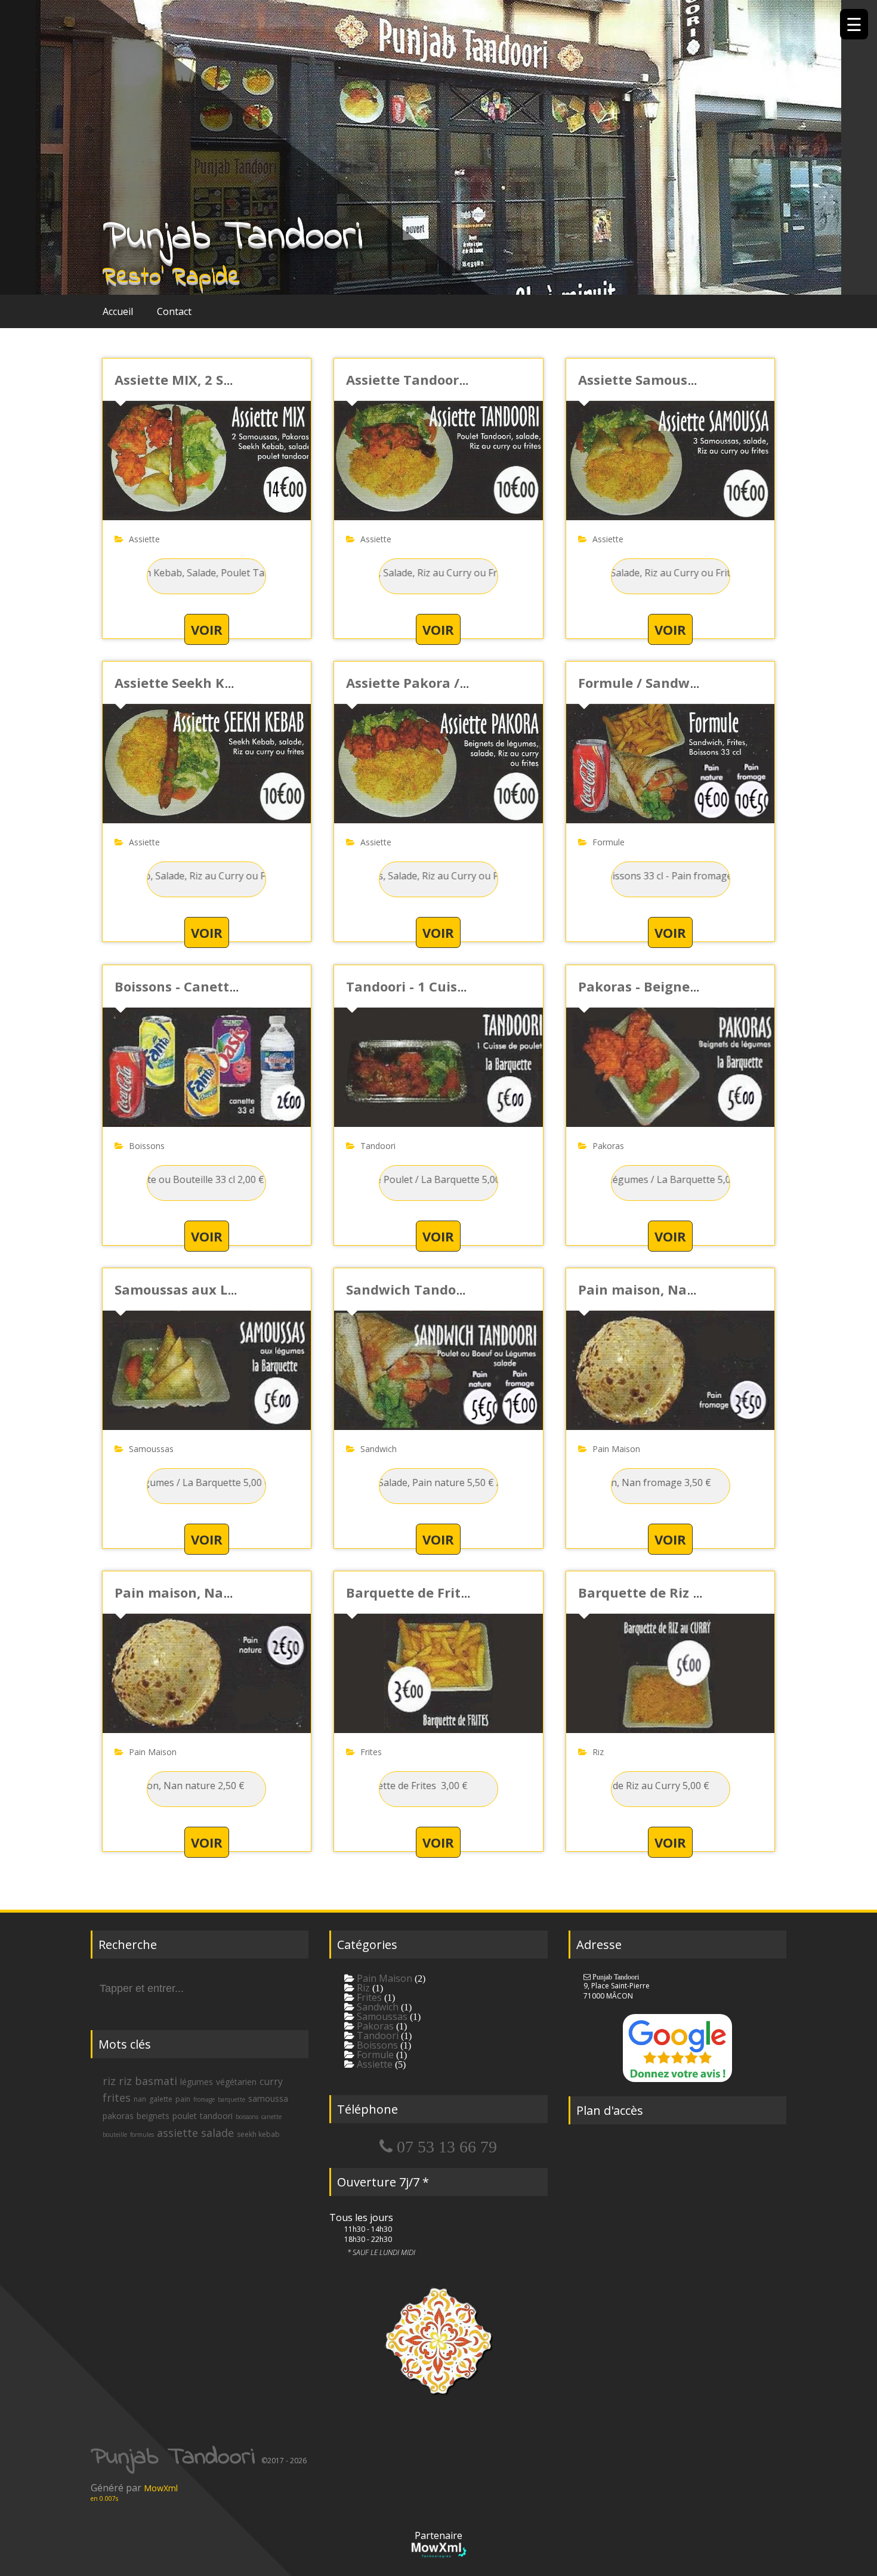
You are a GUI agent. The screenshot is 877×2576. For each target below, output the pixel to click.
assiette (177, 2133)
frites (117, 2098)
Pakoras (608, 1146)
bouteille (115, 2135)
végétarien (236, 2082)
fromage (204, 2099)
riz (109, 2081)
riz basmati (148, 2081)
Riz (598, 1752)
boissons (247, 2117)
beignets (153, 2116)
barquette (231, 2099)
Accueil (118, 311)
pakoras (118, 2116)
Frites (371, 1752)
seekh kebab (258, 2134)
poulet (185, 2116)
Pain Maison (616, 1449)
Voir (207, 629)
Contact (174, 311)
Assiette (144, 539)
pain (183, 2099)
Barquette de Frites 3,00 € (431, 1592)
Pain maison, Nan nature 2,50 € (219, 1592)
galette (161, 2099)
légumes (197, 2082)
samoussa (268, 2098)
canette (271, 2117)
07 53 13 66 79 (445, 2146)
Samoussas (151, 1449)
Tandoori (378, 1146)
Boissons (147, 1146)
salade (217, 2133)
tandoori (216, 2116)
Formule (609, 842)
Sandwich (379, 1449)
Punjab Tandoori (233, 237)
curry (271, 2081)
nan (140, 2099)
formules (142, 2135)
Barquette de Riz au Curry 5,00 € (685, 1592)
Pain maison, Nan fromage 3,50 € (688, 1289)
